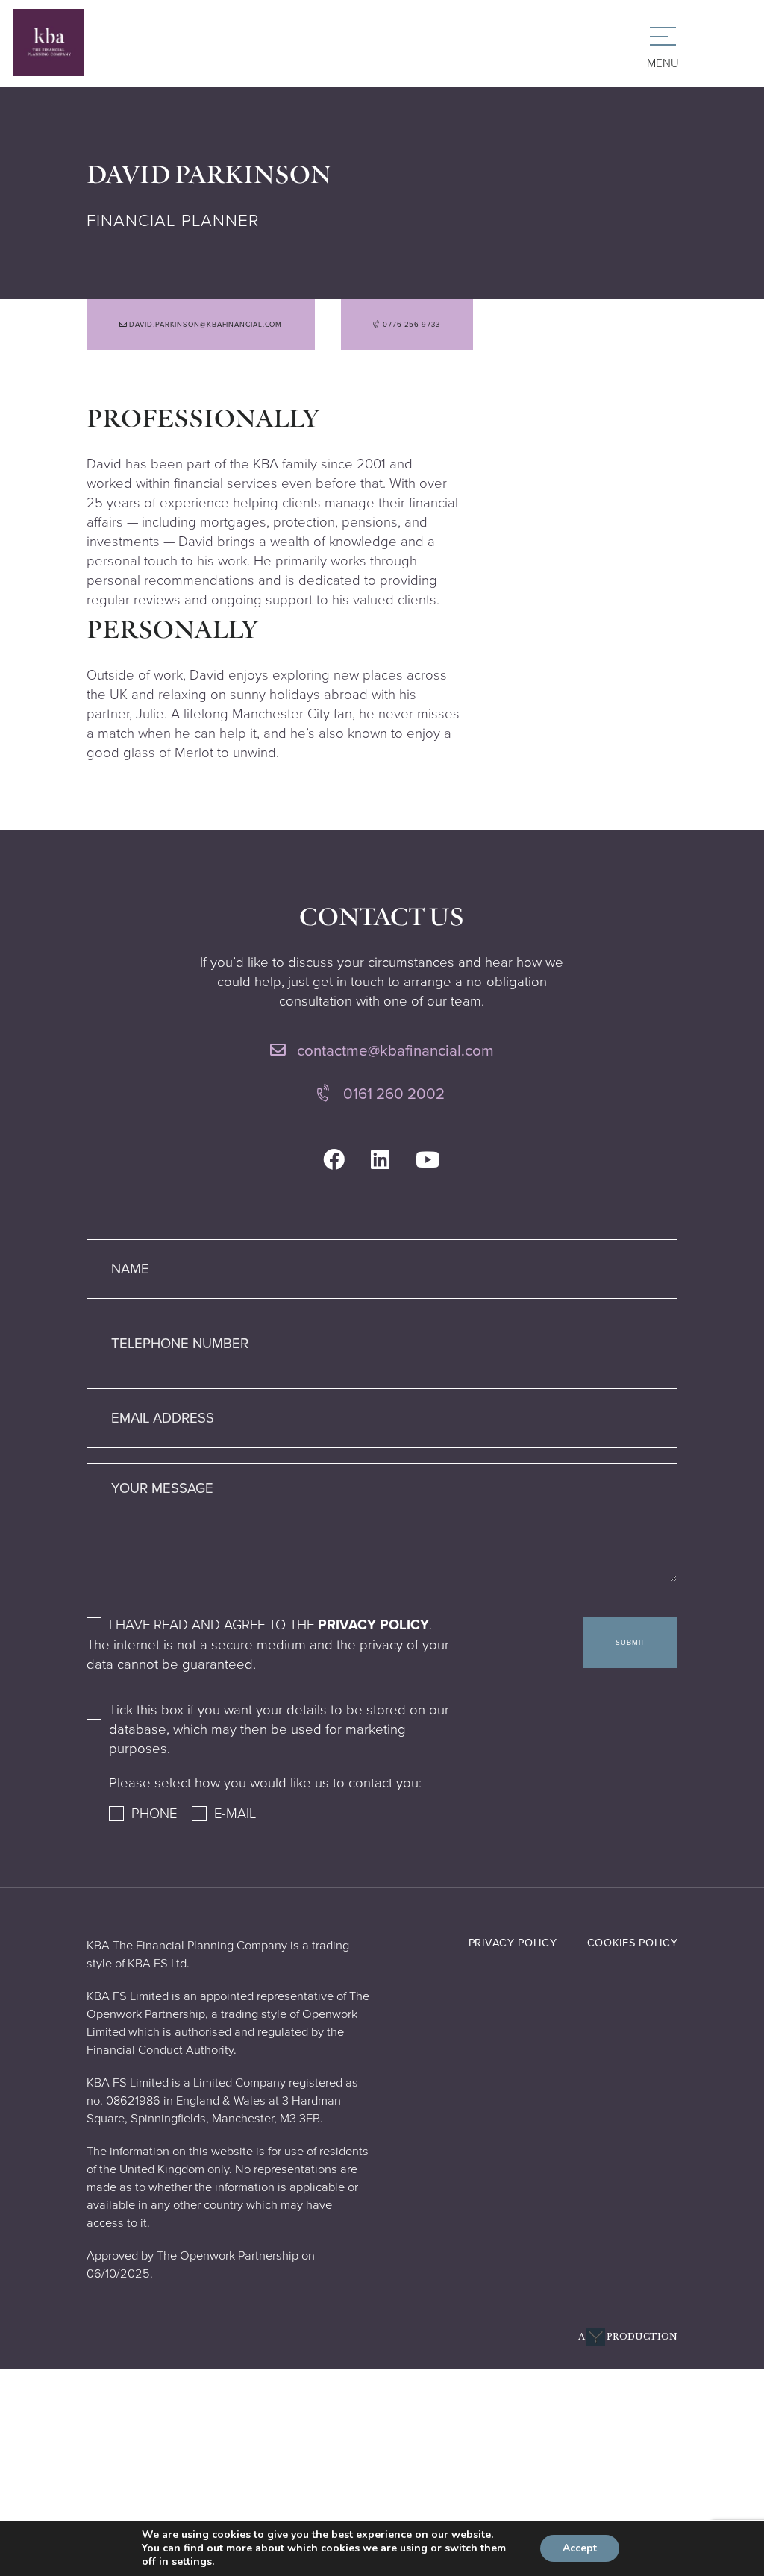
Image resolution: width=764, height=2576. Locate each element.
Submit (630, 1643)
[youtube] (428, 1160)
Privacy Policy (373, 1625)
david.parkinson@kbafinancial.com (205, 325)
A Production (628, 2337)
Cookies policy (633, 1943)
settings (192, 2562)
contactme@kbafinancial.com (394, 1051)
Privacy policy (513, 1943)
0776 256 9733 (410, 325)
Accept (580, 2548)
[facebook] (334, 1160)
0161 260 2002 (392, 1094)
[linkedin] (380, 1160)
